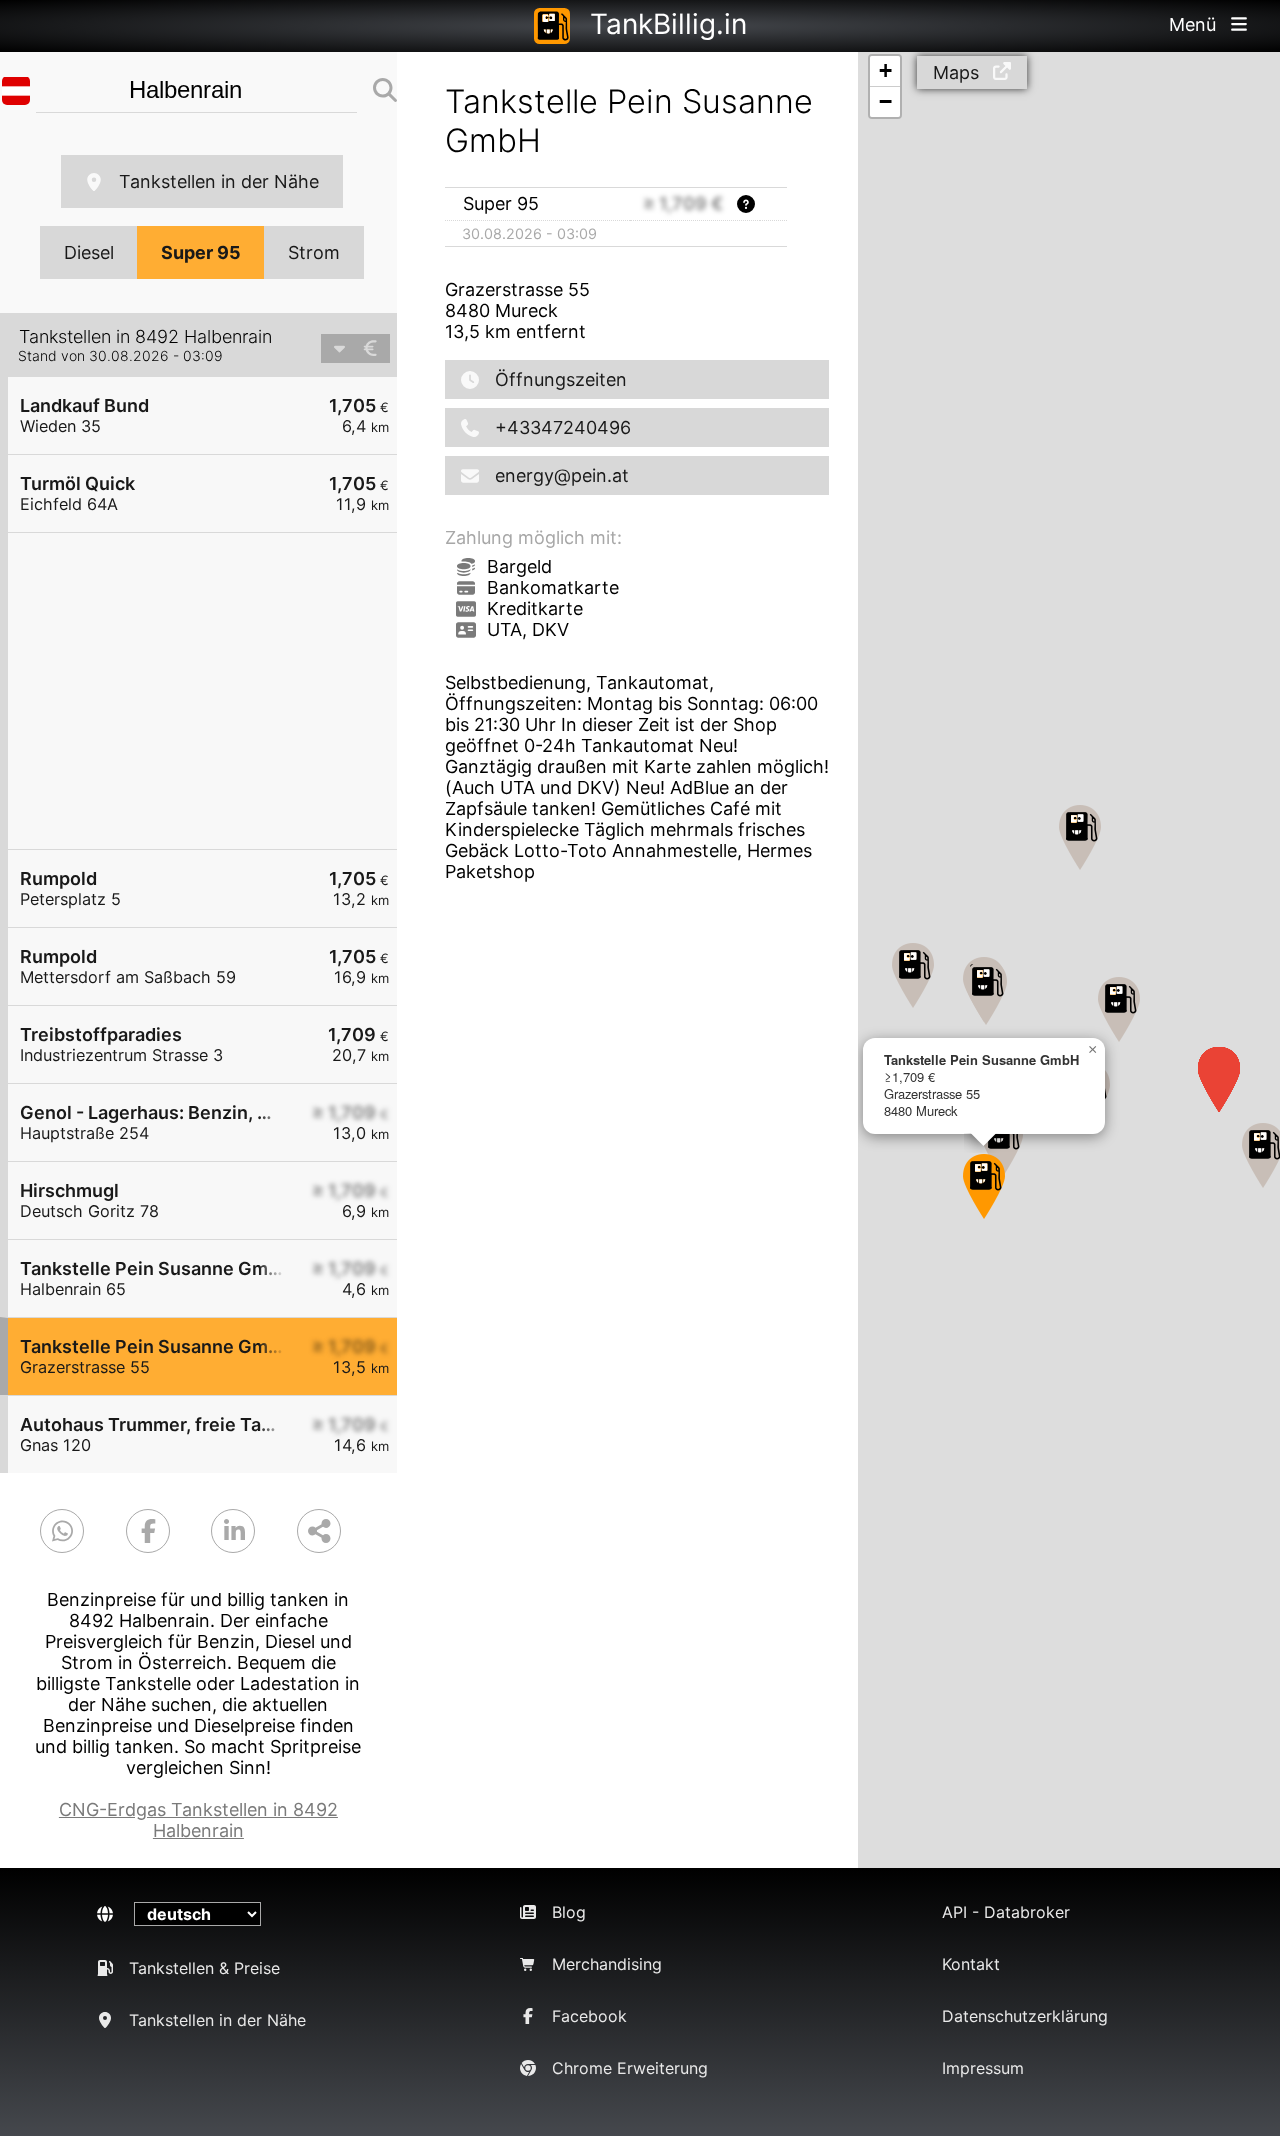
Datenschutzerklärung (1025, 2016)
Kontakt (971, 1964)
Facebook (589, 2016)
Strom (314, 252)
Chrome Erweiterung (630, 2068)
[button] (1119, 1009)
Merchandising (607, 1964)
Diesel (89, 252)
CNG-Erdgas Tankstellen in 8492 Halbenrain (198, 1820)
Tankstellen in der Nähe (219, 181)
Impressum (983, 2068)
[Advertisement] (212, 691)
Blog (569, 1912)
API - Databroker (1006, 1912)
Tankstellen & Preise (204, 1968)
